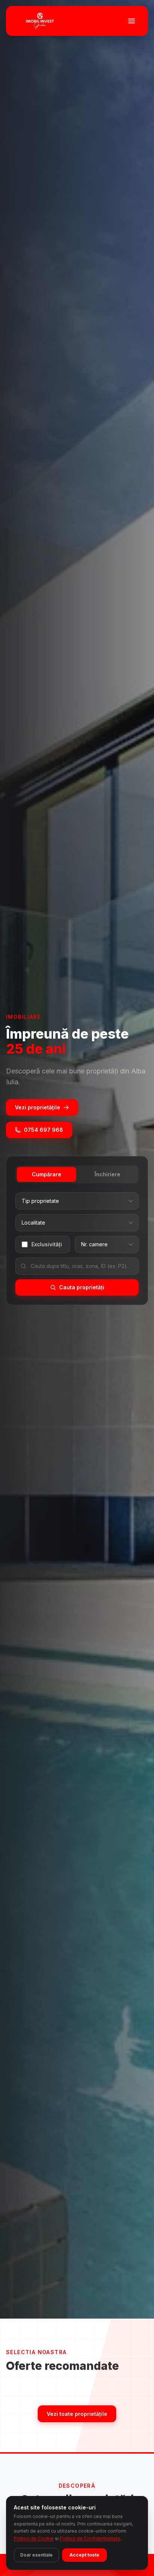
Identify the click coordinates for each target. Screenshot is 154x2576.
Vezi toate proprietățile (77, 2414)
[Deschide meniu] (132, 21)
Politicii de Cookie (34, 2538)
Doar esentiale (36, 2555)
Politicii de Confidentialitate (90, 2538)
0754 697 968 (44, 1130)
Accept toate (84, 2555)
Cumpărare (47, 1174)
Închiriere (107, 1174)
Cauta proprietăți (82, 1287)
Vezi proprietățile (38, 1107)
